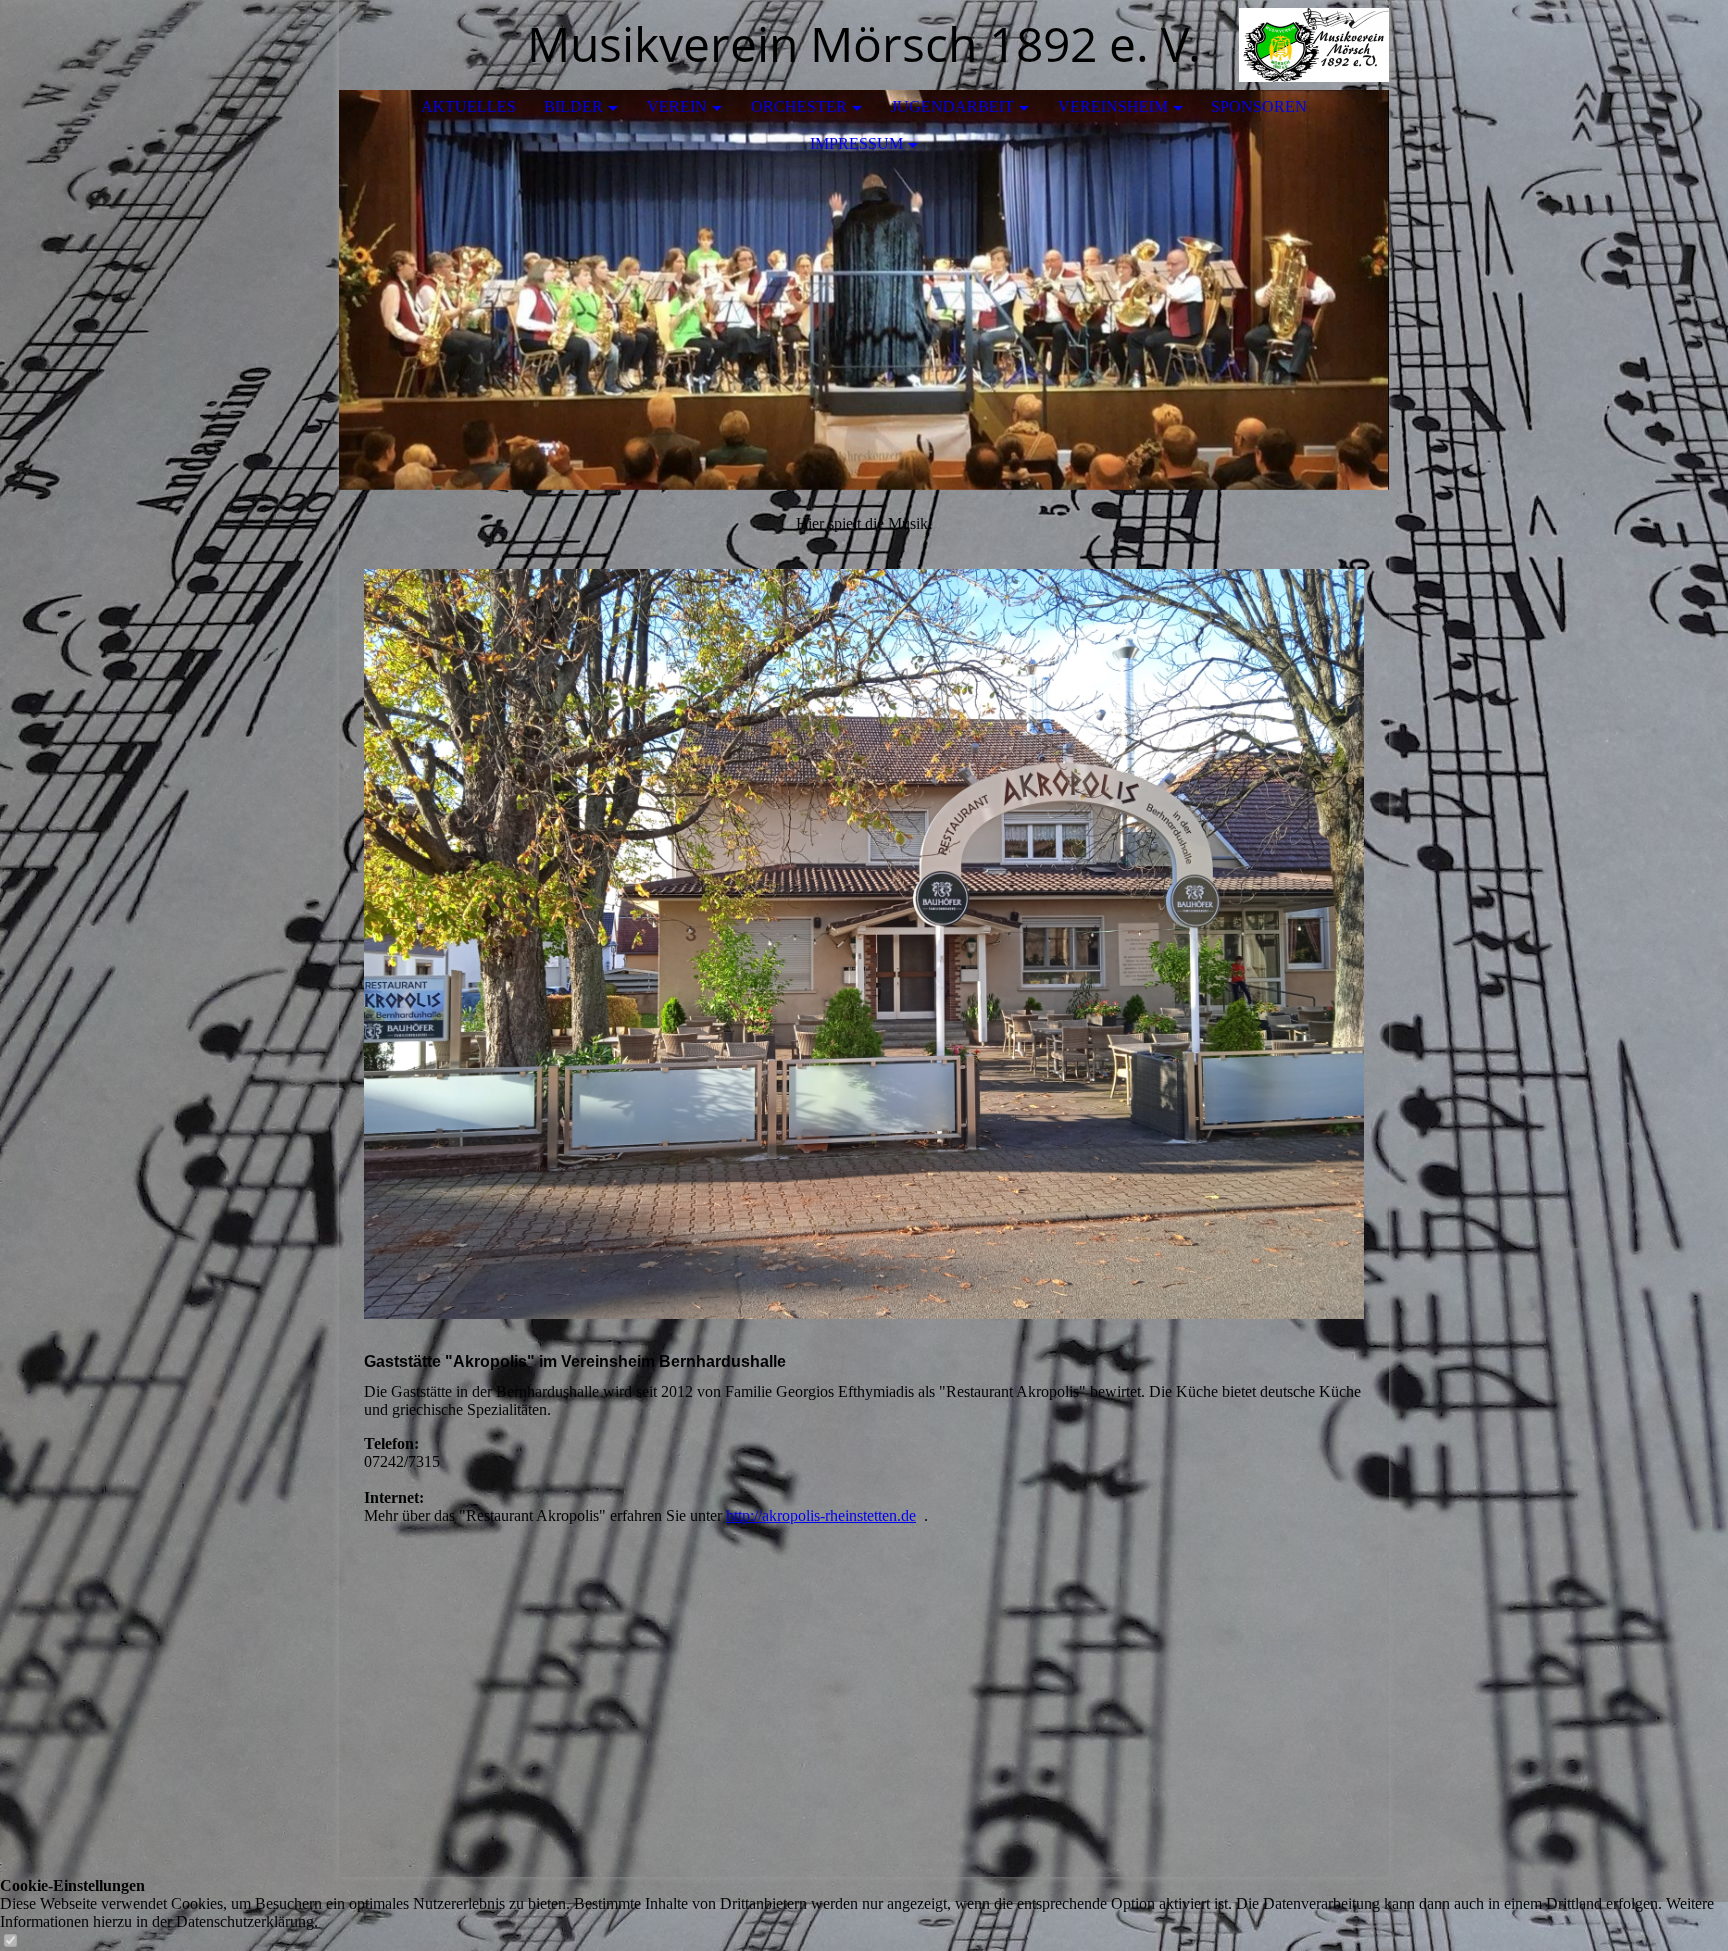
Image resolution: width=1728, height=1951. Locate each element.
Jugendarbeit (952, 106)
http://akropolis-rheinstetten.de (821, 1515)
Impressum (856, 143)
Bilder (573, 106)
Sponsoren (1259, 106)
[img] (1314, 45)
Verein (677, 106)
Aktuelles (468, 106)
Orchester (799, 106)
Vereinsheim (1113, 106)
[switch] (10, 1941)
